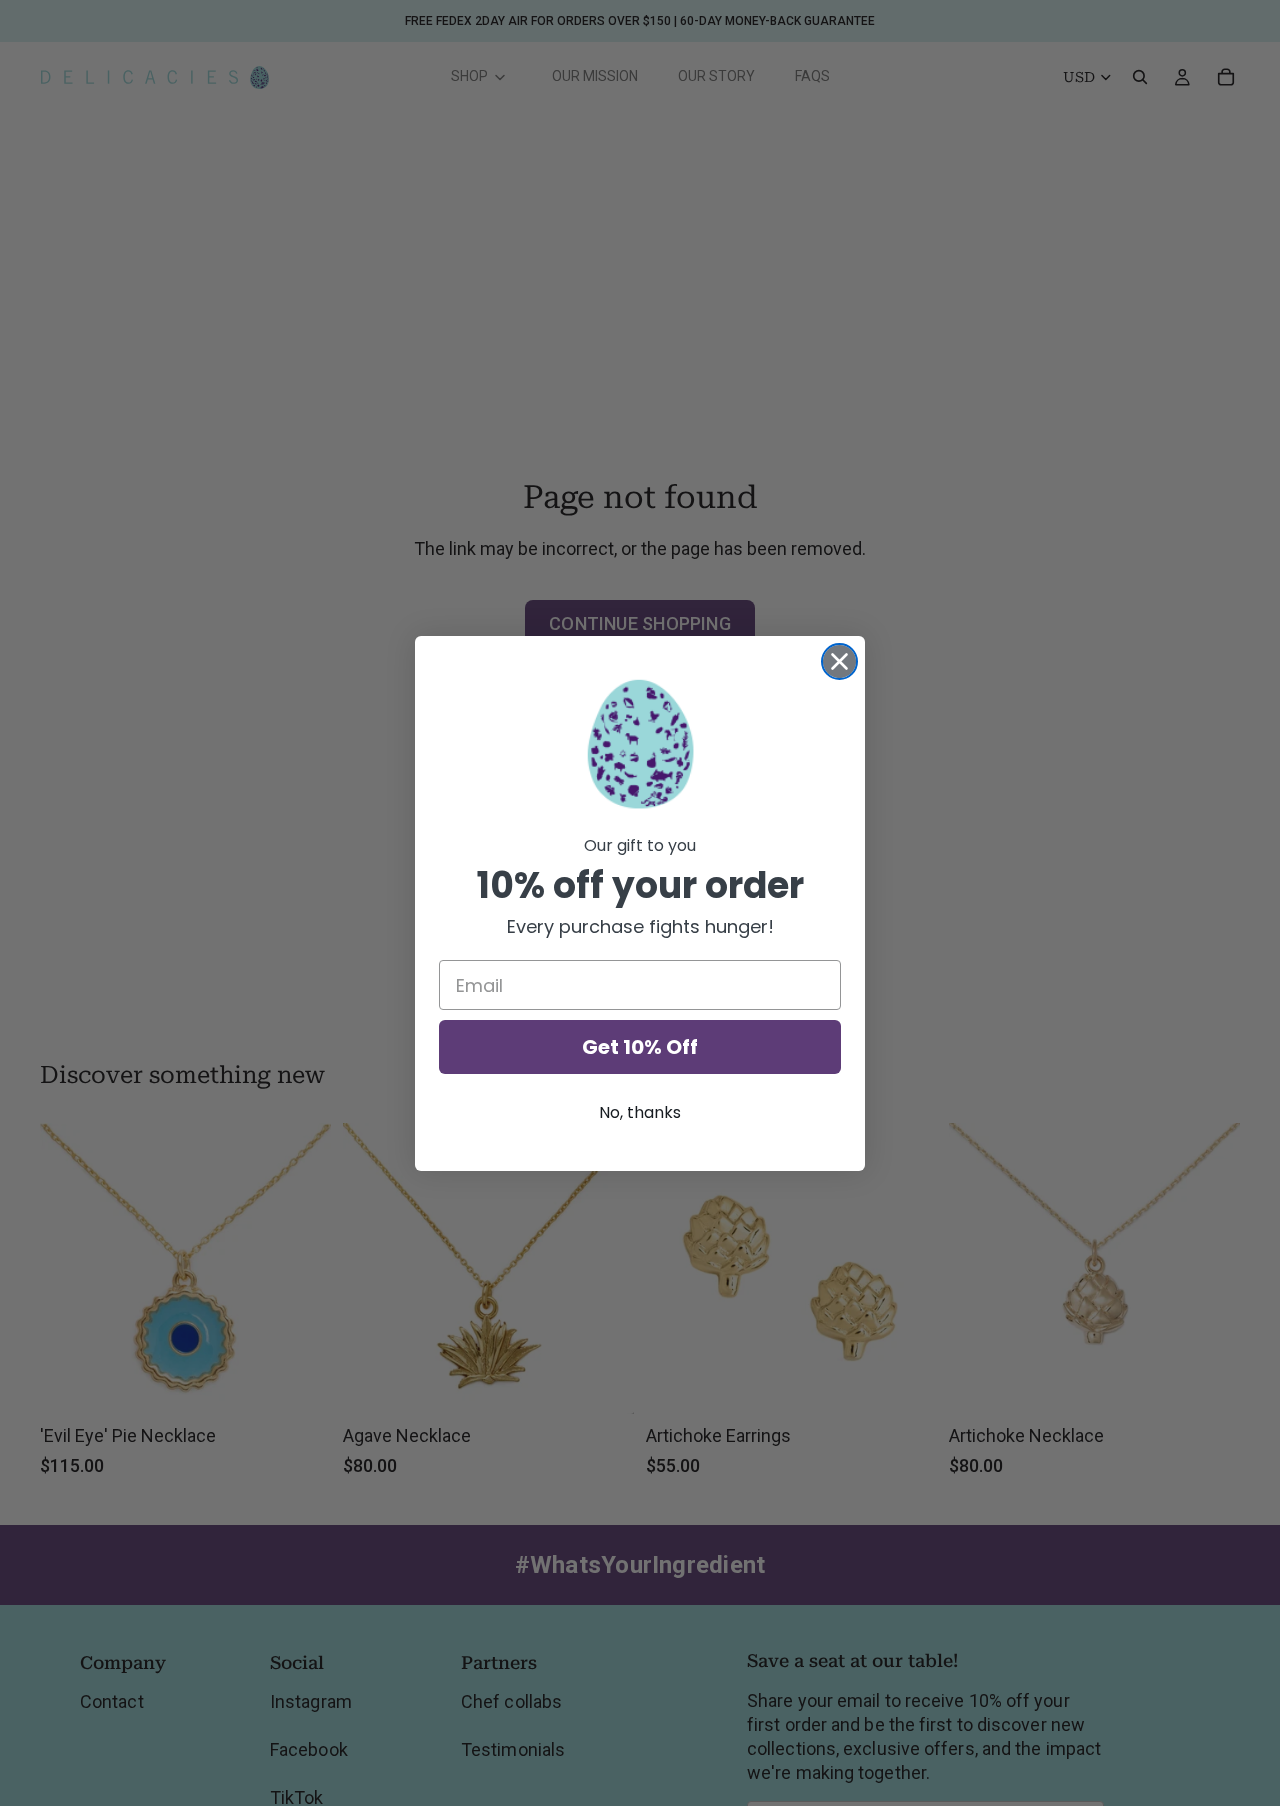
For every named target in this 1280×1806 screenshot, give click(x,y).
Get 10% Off (640, 1047)
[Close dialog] (839, 661)
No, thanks (640, 1112)
